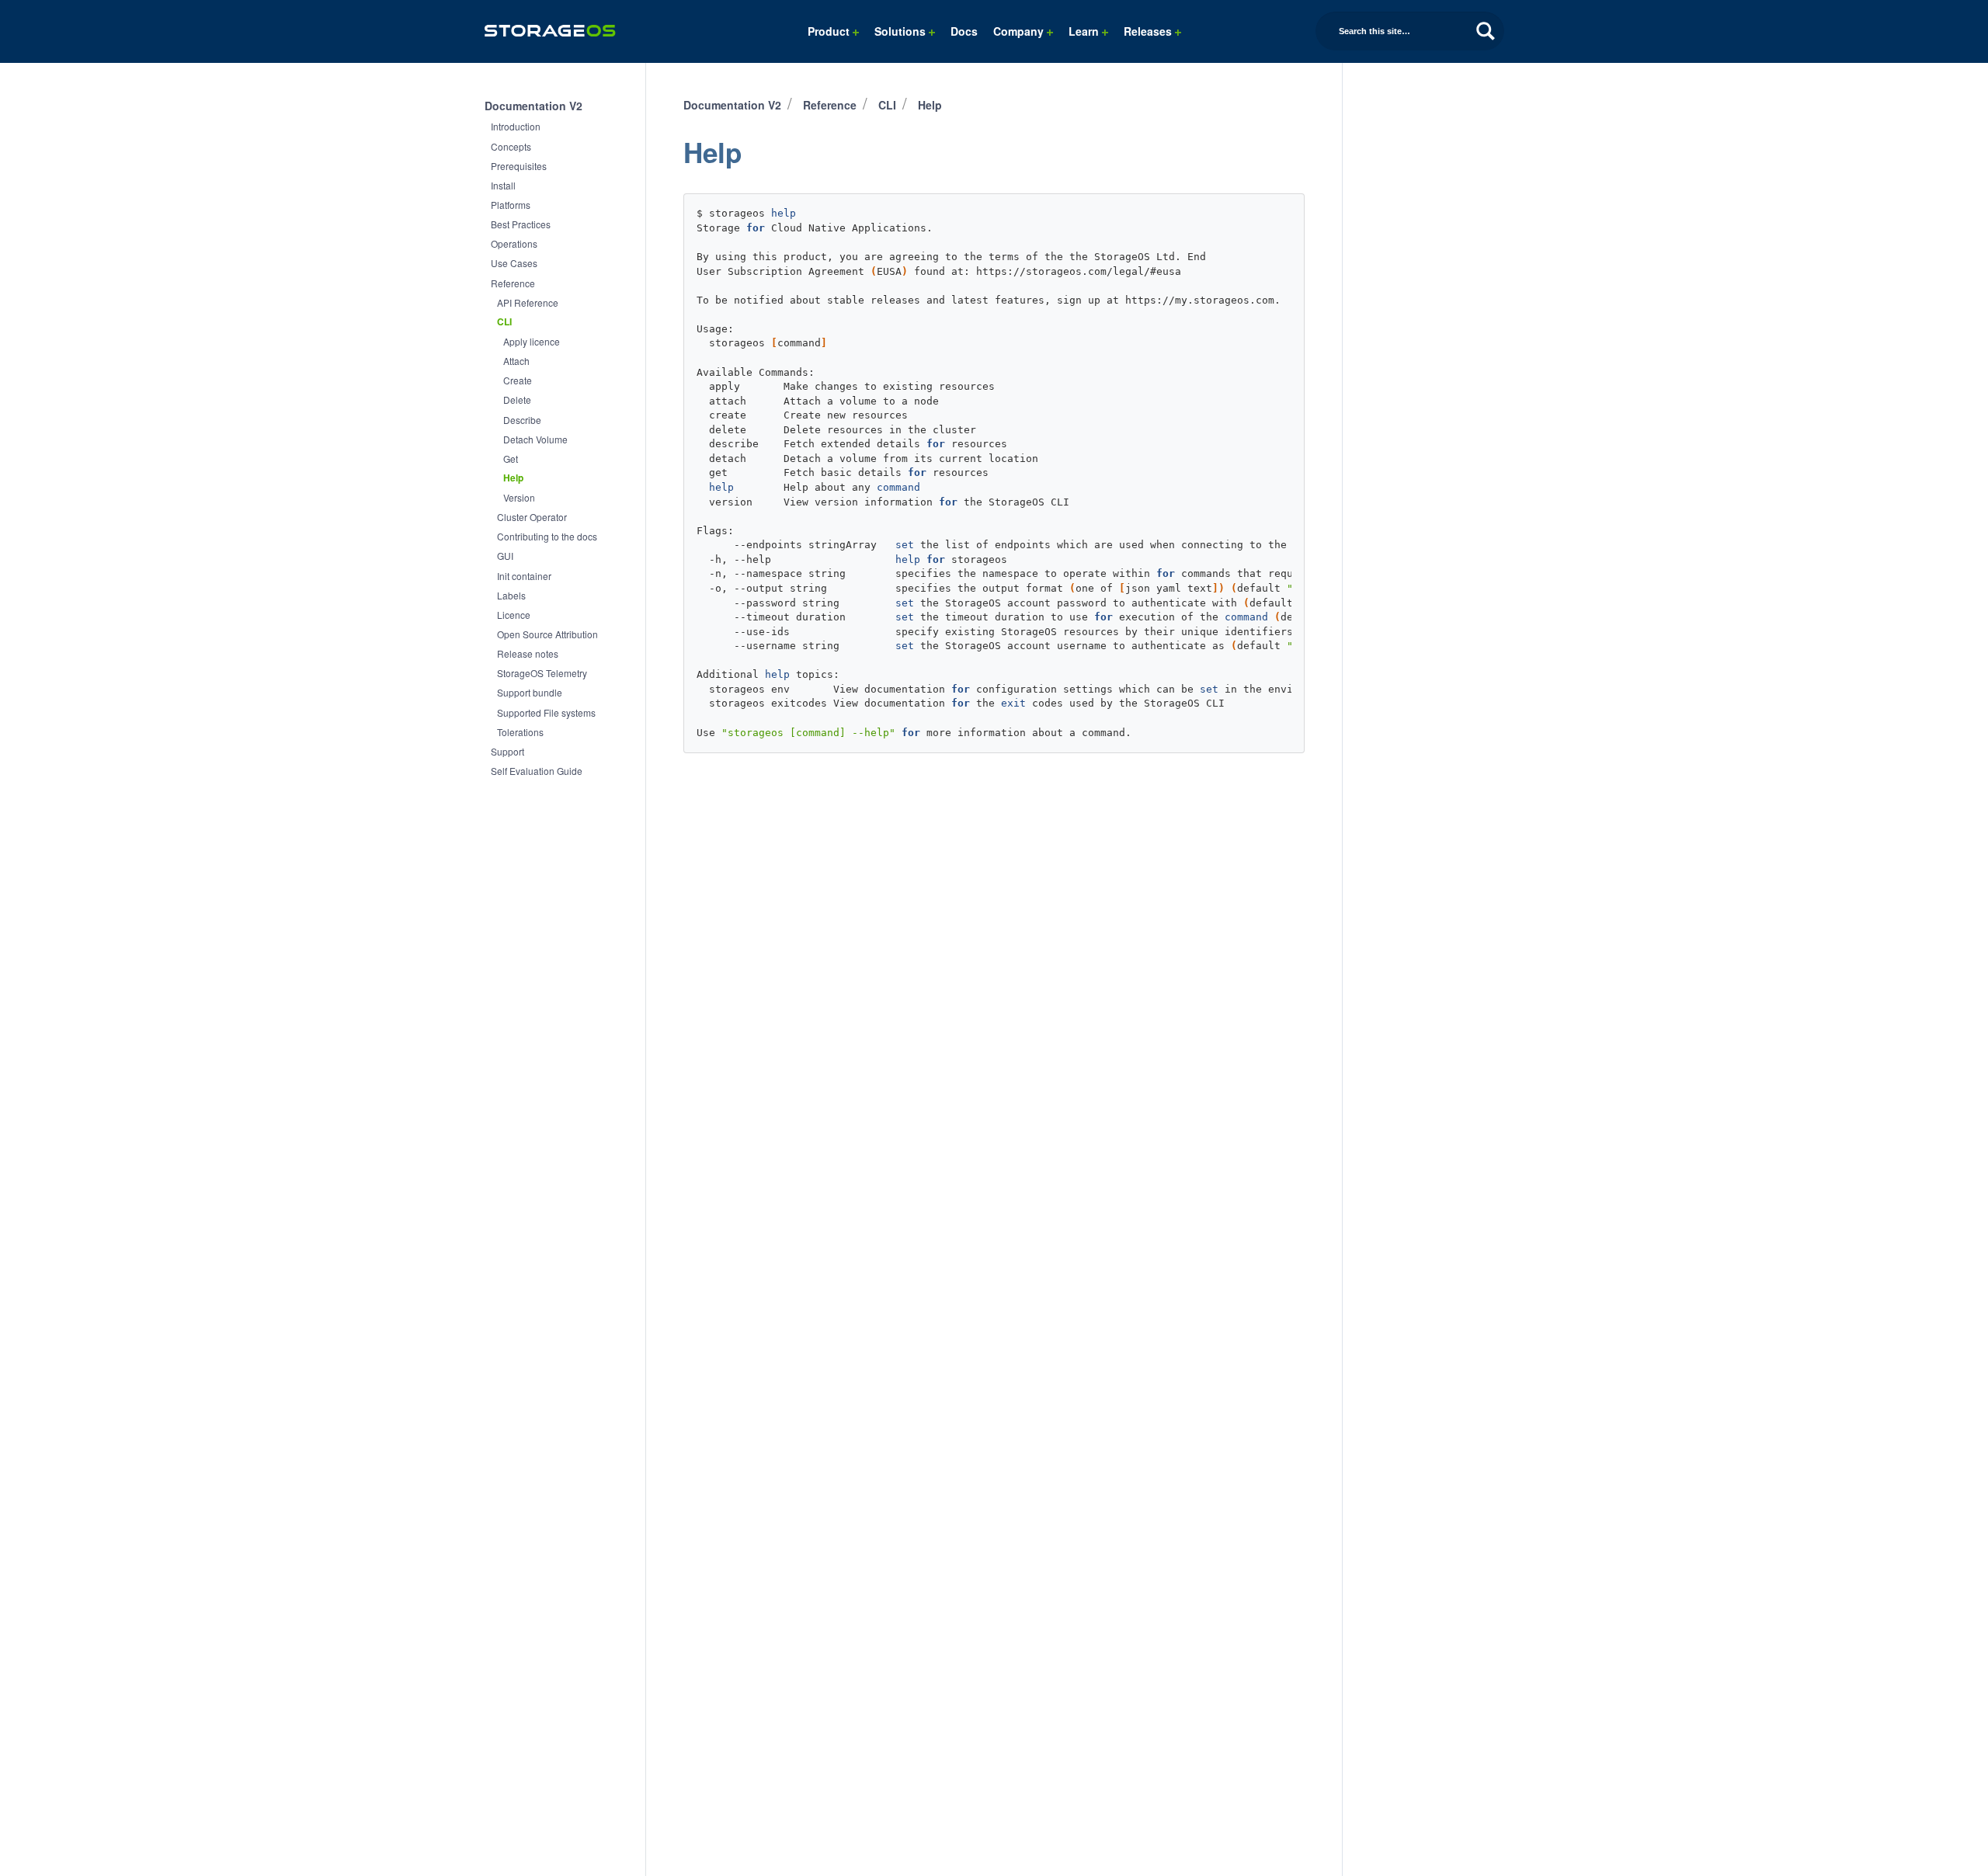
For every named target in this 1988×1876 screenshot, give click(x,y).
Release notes (528, 653)
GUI (505, 556)
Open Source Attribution (547, 634)
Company (1020, 31)
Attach (516, 361)
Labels (511, 595)
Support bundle (530, 692)
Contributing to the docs (547, 536)
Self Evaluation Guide (537, 771)
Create (518, 380)
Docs (964, 31)
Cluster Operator (532, 517)
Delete (517, 400)
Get (511, 459)
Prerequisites (519, 166)
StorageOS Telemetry (542, 673)
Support (507, 751)
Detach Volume (535, 439)
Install (503, 185)
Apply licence (532, 341)
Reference (513, 283)
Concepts (511, 146)
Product (830, 31)
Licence (514, 615)
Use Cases (514, 263)
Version (519, 497)
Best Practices (521, 224)
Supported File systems (546, 712)
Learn (1085, 31)
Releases (1149, 31)
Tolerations (520, 732)
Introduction (516, 126)
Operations (514, 243)
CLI (504, 322)
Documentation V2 (533, 106)
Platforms (511, 205)
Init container (524, 576)
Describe (522, 420)
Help (513, 478)
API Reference (528, 302)
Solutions (902, 31)
